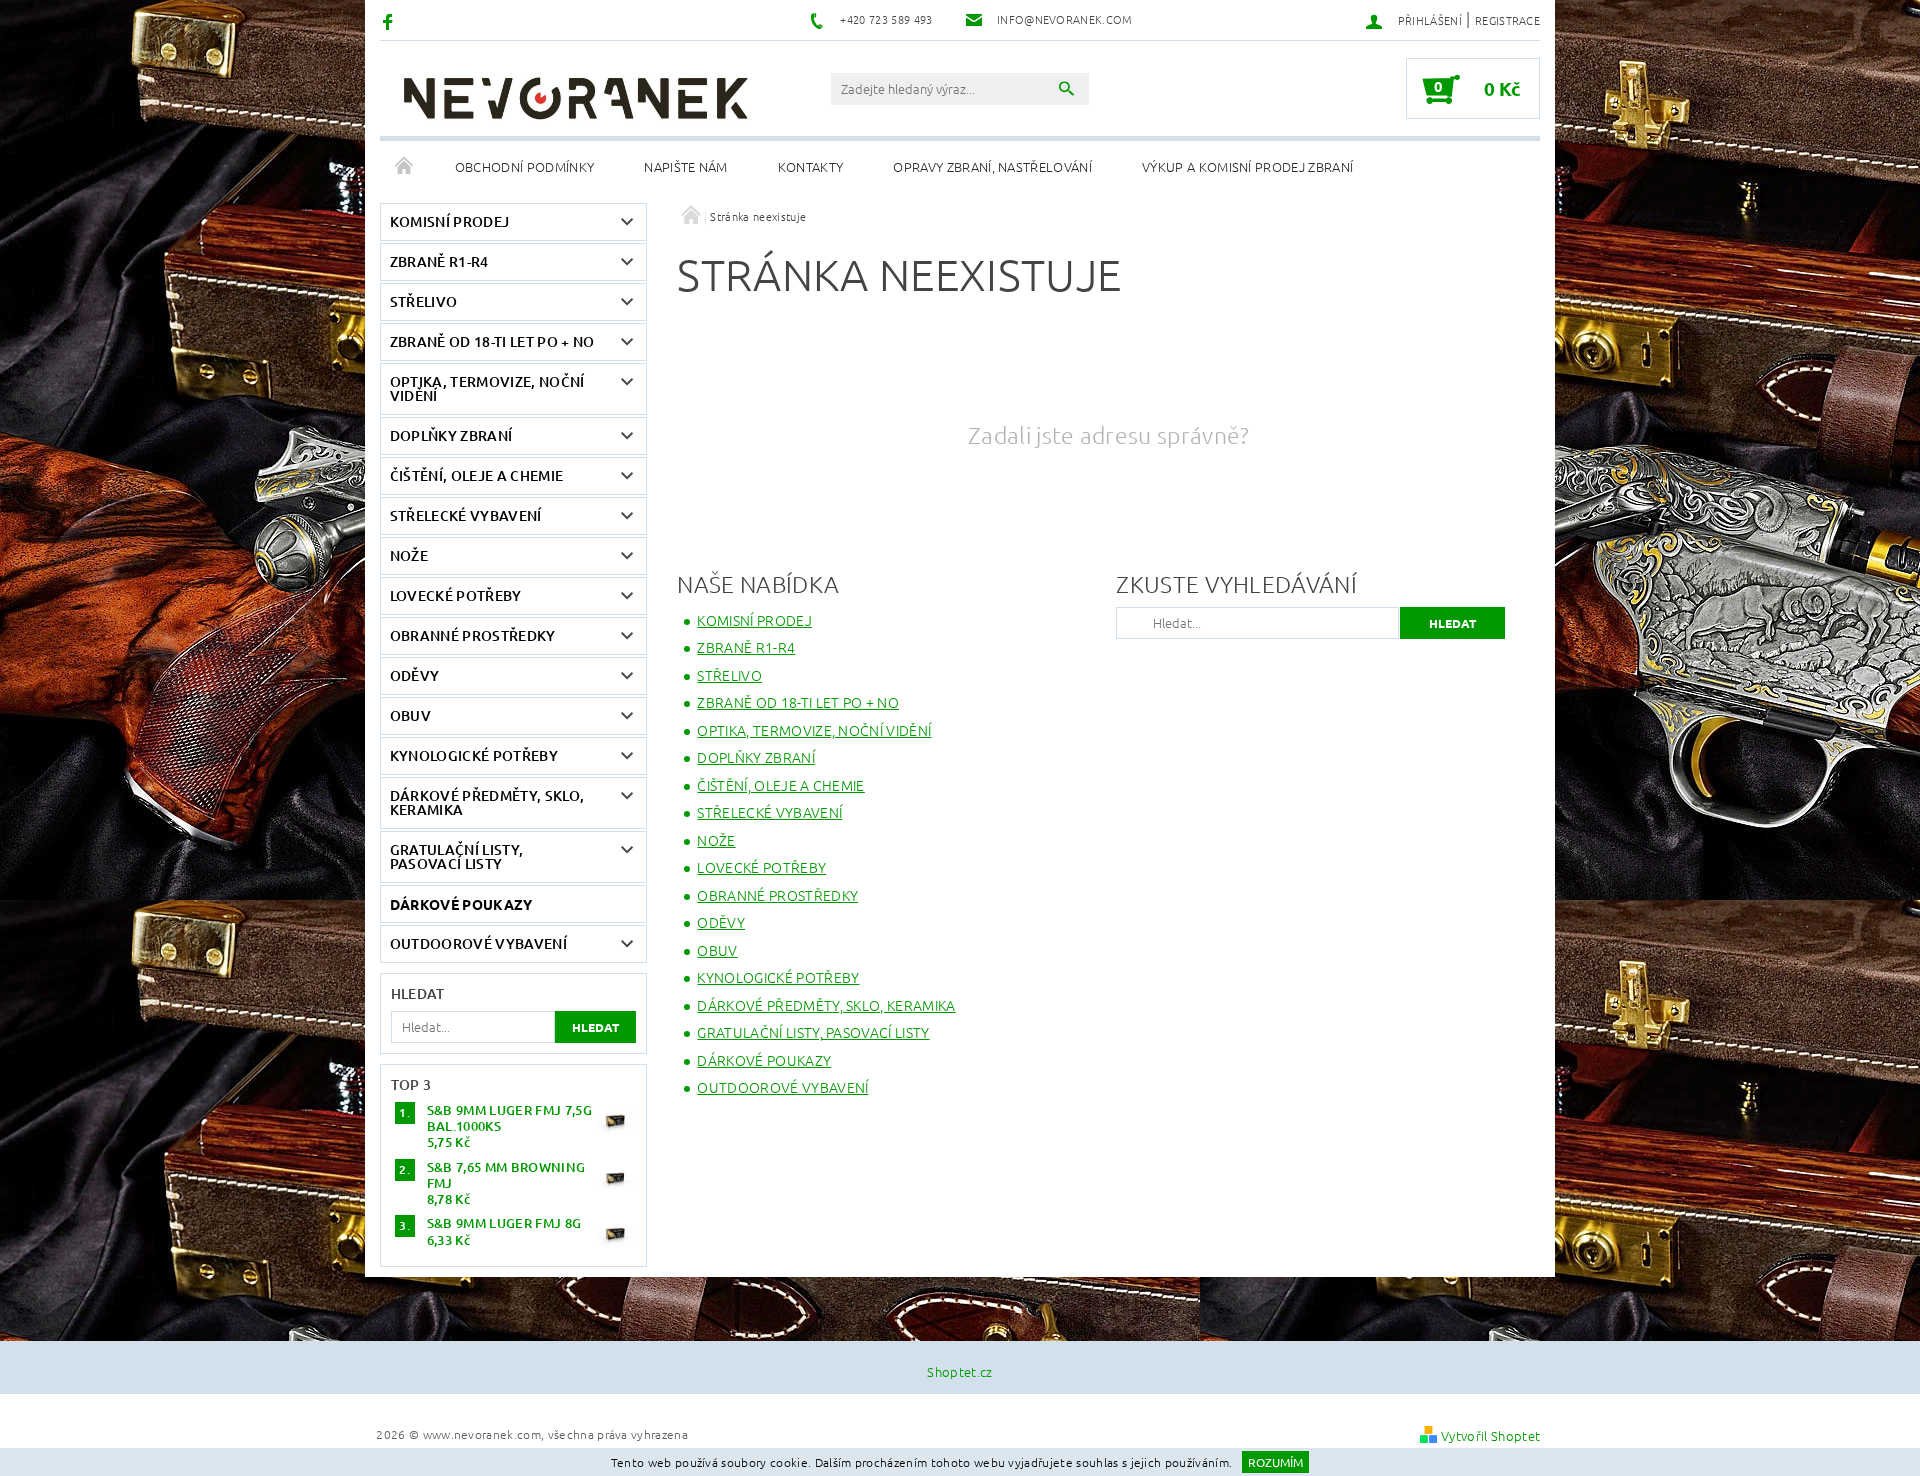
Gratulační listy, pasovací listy (456, 856)
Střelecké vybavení (466, 515)
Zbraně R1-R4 (439, 261)
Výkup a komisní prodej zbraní (1247, 166)
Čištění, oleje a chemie (476, 475)
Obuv (410, 715)
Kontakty (811, 166)
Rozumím (1275, 1462)
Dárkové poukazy (461, 904)
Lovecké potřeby (456, 595)
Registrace (1507, 20)
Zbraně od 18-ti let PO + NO (492, 341)
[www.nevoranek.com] (575, 98)
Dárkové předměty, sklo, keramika (487, 802)
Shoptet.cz (959, 1371)
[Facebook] (390, 20)
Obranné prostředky (473, 635)
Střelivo (424, 301)
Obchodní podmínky (524, 166)
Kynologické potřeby (474, 755)
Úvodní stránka (405, 167)
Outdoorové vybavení (478, 943)
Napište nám (686, 166)
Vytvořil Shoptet (1490, 1435)
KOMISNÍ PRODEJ (449, 221)
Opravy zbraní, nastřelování (992, 166)
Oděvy (415, 675)
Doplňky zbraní (451, 435)
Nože (409, 555)
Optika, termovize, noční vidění (487, 388)
